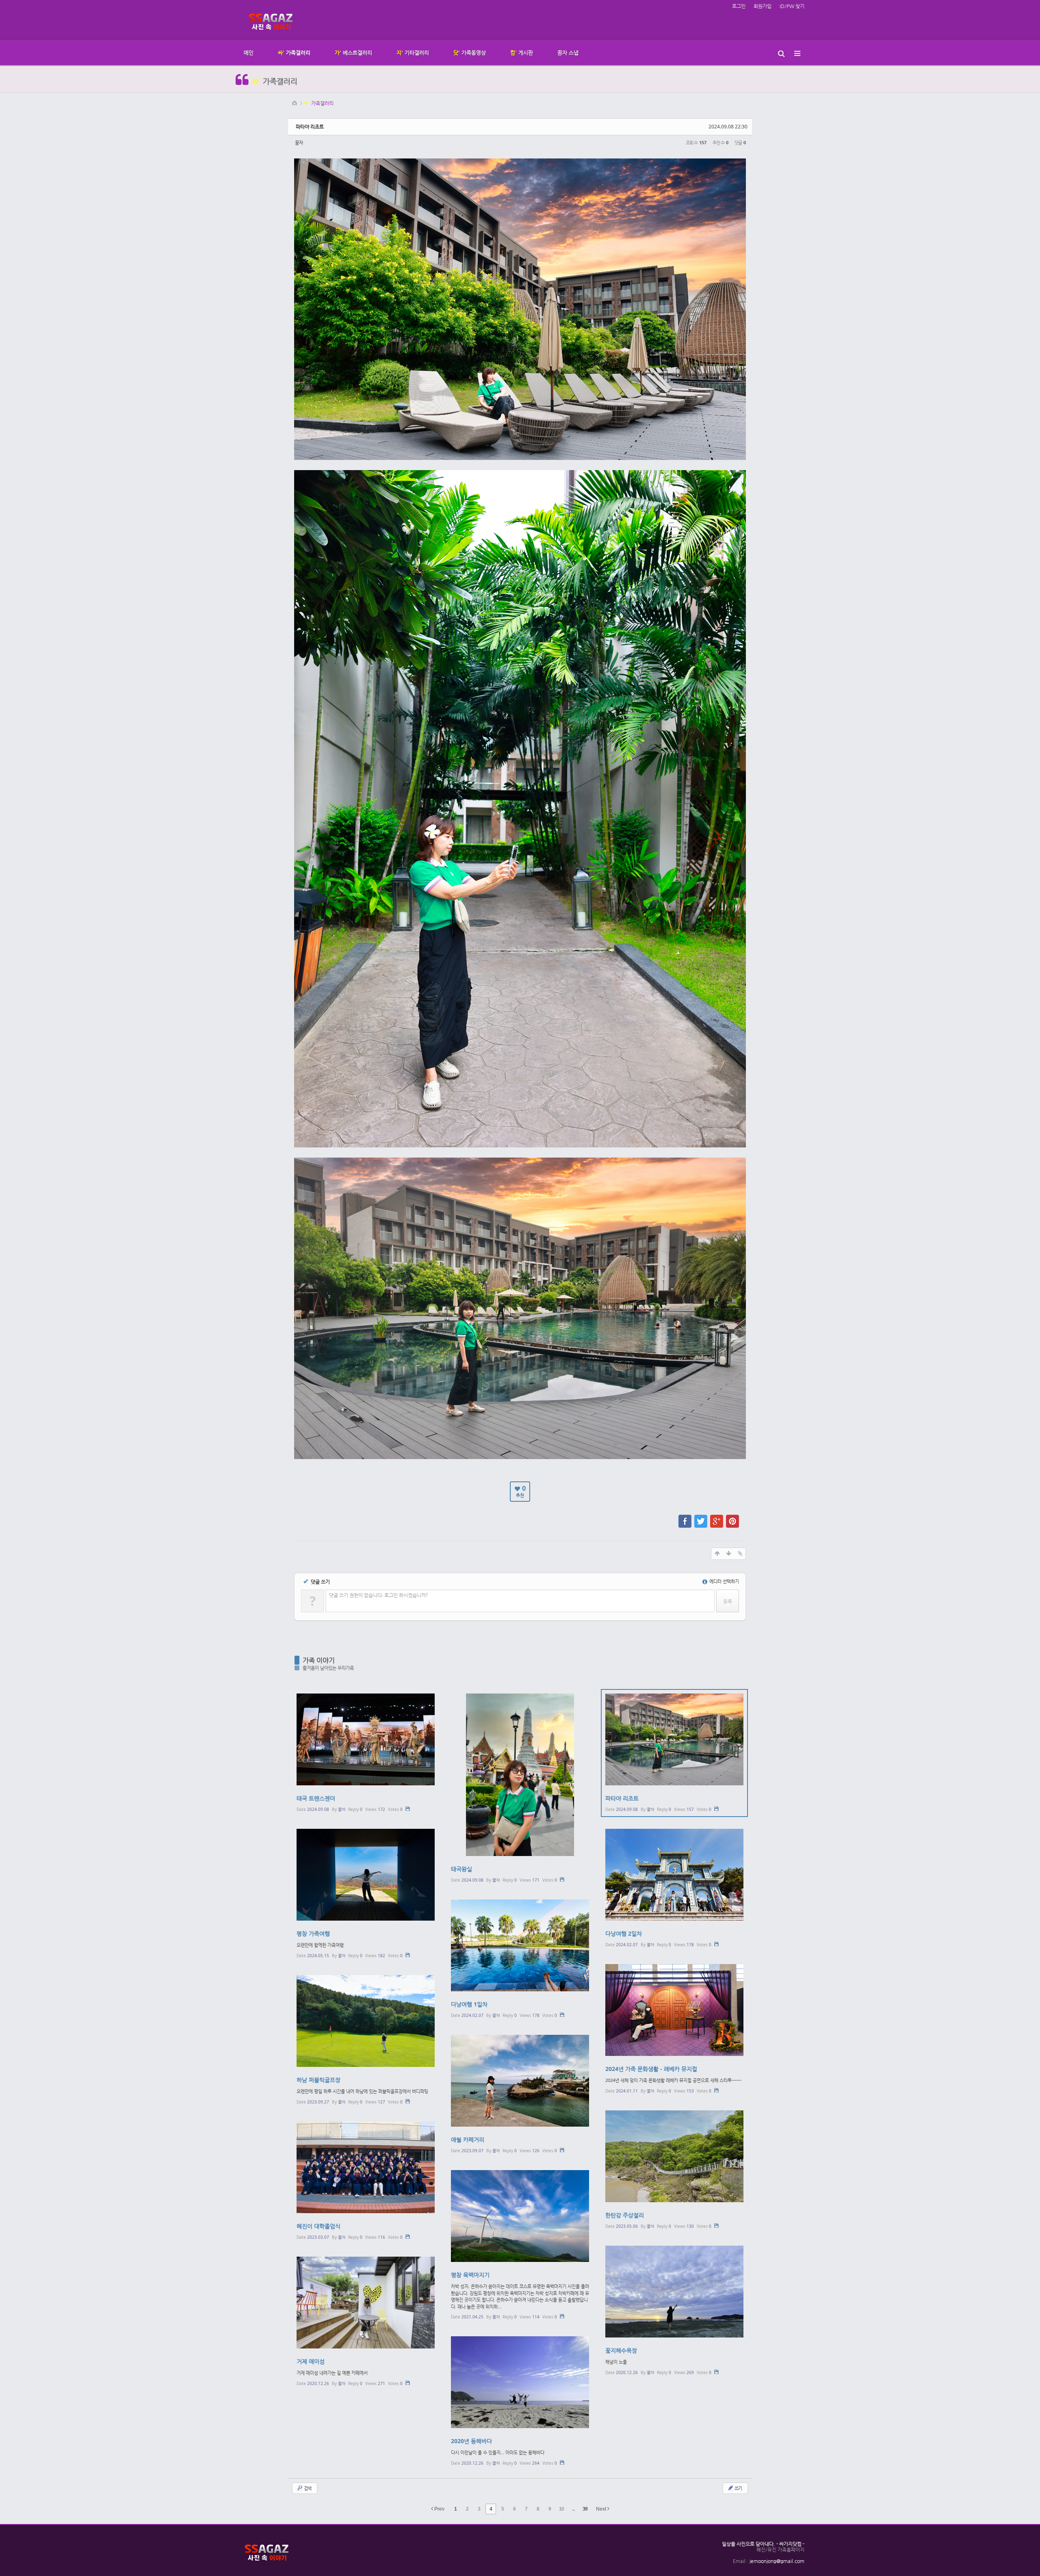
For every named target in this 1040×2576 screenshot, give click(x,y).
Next (602, 2509)
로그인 (739, 6)
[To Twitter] (701, 1517)
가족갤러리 (319, 103)
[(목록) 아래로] (728, 1554)
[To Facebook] (685, 1517)
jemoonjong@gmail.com (777, 2561)
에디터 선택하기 (724, 1581)
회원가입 (763, 6)
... (573, 2509)
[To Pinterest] (732, 1517)
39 (585, 2509)
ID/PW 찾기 (792, 6)
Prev (439, 2509)
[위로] (717, 1554)
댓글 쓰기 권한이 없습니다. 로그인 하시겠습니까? (378, 1595)
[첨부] (740, 1554)
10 (561, 2509)
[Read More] (366, 1753)
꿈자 (299, 142)
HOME (295, 103)
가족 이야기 (319, 1660)
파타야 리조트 (310, 127)
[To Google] (717, 1517)
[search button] (781, 53)
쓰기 (738, 2488)
